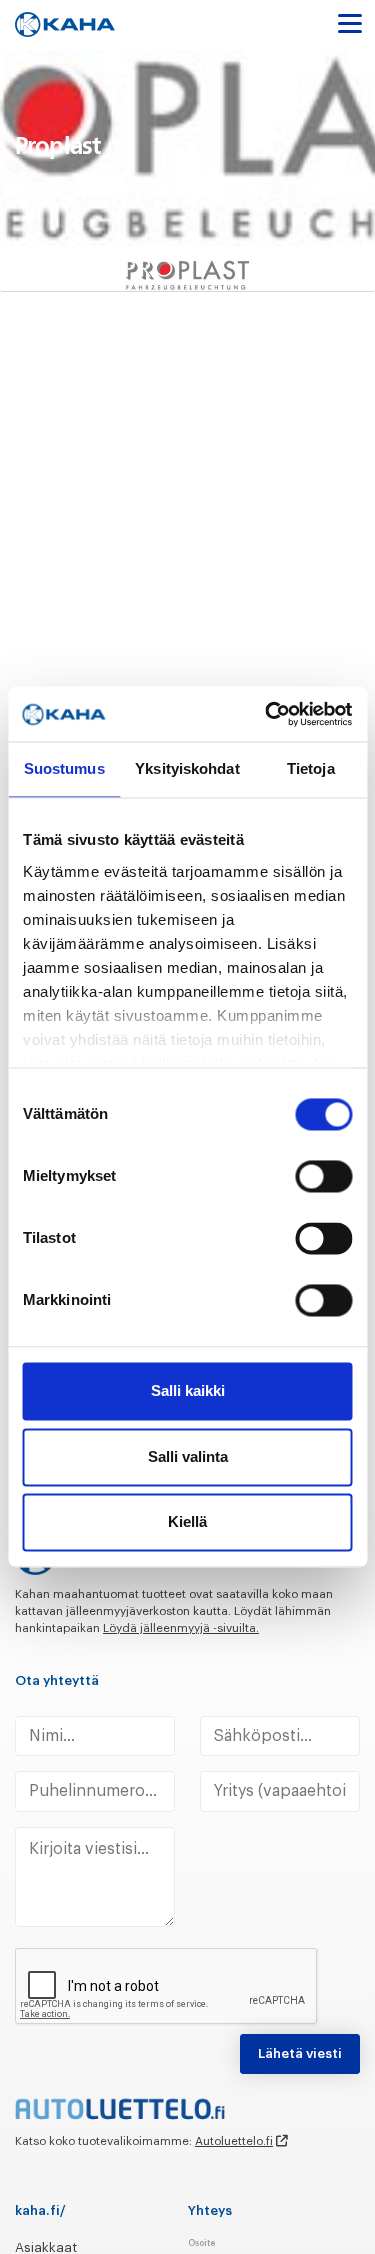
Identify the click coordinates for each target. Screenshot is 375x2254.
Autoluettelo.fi (234, 2141)
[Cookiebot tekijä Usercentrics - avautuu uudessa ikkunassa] (267, 713)
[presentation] (167, 1987)
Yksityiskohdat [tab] (187, 769)
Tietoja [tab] (311, 769)
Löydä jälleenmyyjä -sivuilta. (181, 1628)
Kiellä (187, 1522)
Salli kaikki (188, 1391)
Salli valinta (188, 1456)
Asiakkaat (46, 2247)
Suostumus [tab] (64, 769)
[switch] (323, 1177)
